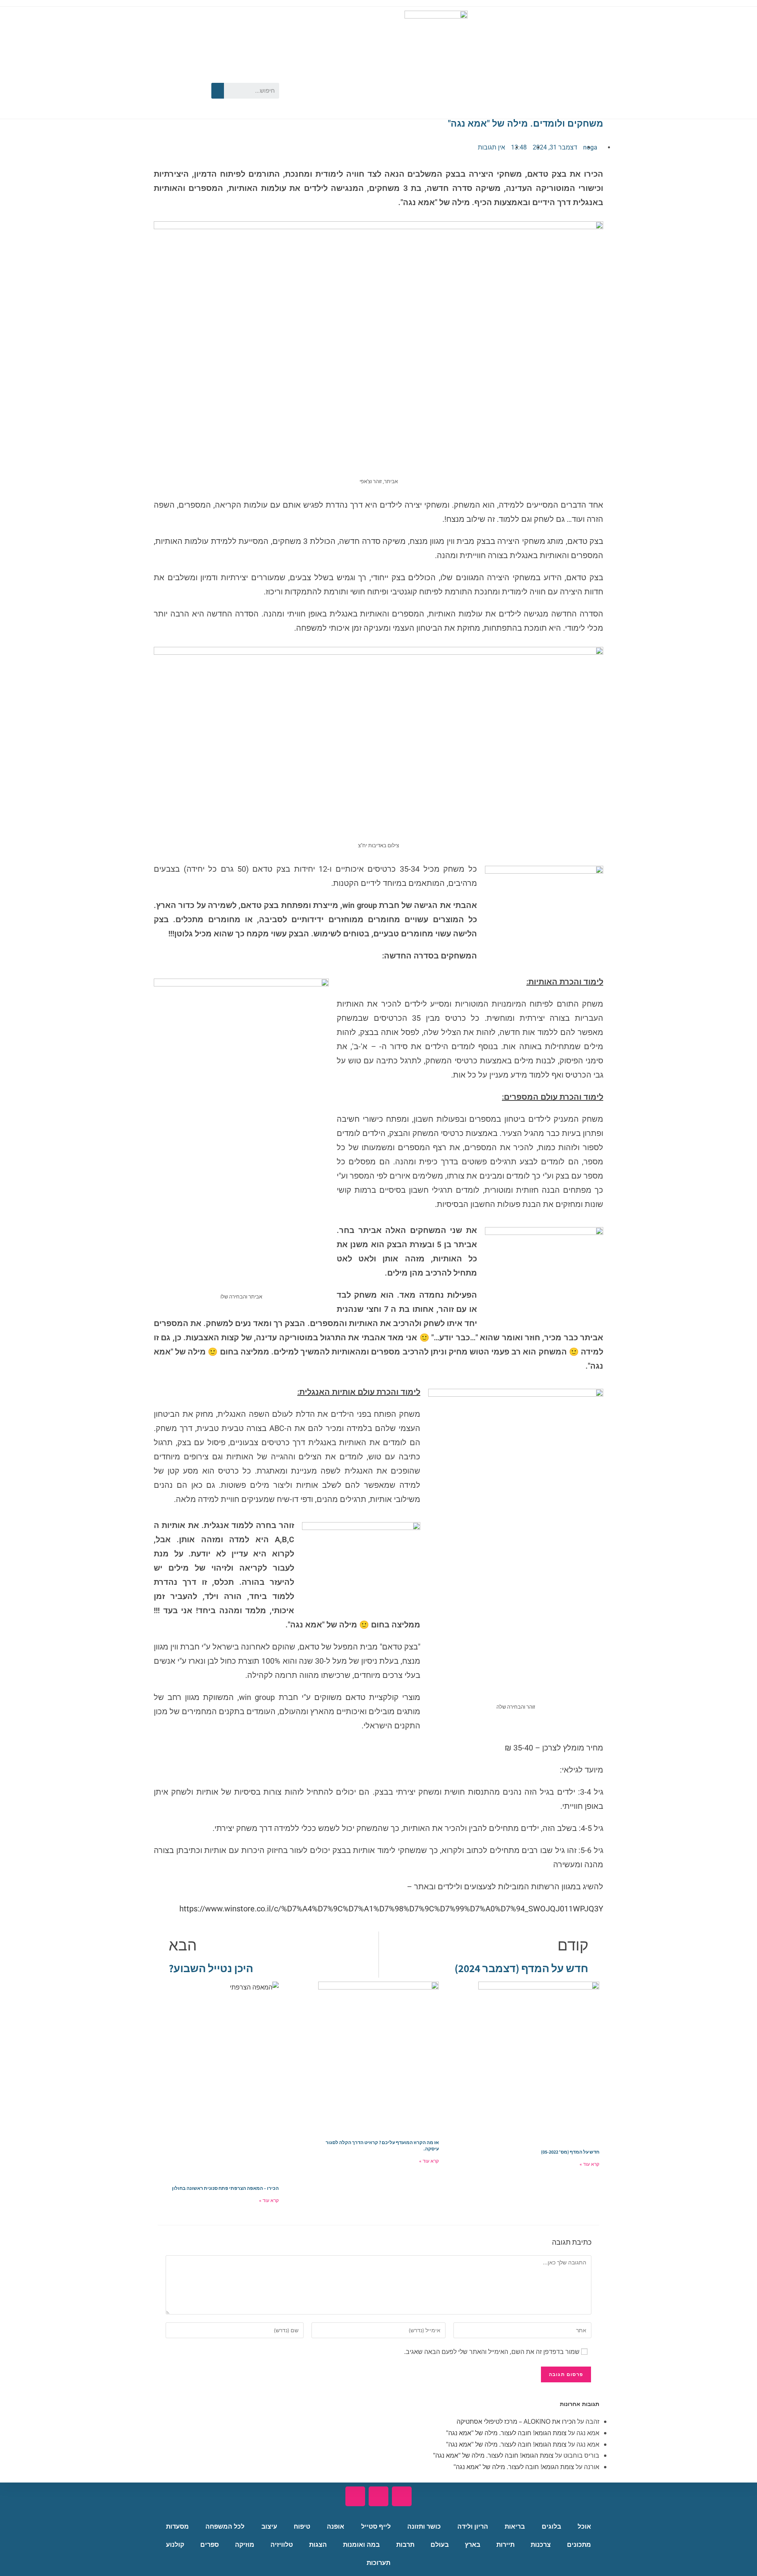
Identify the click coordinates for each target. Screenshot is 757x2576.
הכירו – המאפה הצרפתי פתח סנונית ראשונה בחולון (225, 2188)
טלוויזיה (282, 2545)
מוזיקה (245, 2545)
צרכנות (541, 2545)
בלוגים (551, 2526)
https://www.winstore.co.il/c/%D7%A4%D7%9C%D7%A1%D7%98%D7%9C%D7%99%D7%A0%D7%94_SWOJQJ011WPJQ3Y (391, 1909)
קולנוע (175, 2545)
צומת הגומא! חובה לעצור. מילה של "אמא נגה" (506, 2433)
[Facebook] (192, 77)
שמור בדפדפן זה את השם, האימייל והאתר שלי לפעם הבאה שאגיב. (492, 2352)
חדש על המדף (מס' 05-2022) (570, 2152)
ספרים (210, 2545)
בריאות (515, 2526)
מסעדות (177, 2526)
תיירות (505, 2545)
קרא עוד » (589, 2164)
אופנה (336, 2526)
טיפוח (302, 2526)
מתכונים (579, 2545)
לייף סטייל (376, 2526)
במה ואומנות (361, 2545)
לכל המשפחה (225, 2526)
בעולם (440, 2545)
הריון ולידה (473, 2526)
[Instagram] (169, 101)
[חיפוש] (218, 91)
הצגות (318, 2545)
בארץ (473, 2545)
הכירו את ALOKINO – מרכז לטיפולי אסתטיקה (516, 2421)
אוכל (584, 2526)
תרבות (405, 2545)
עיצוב (269, 2526)
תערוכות (378, 2563)
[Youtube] (169, 77)
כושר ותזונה (424, 2526)
